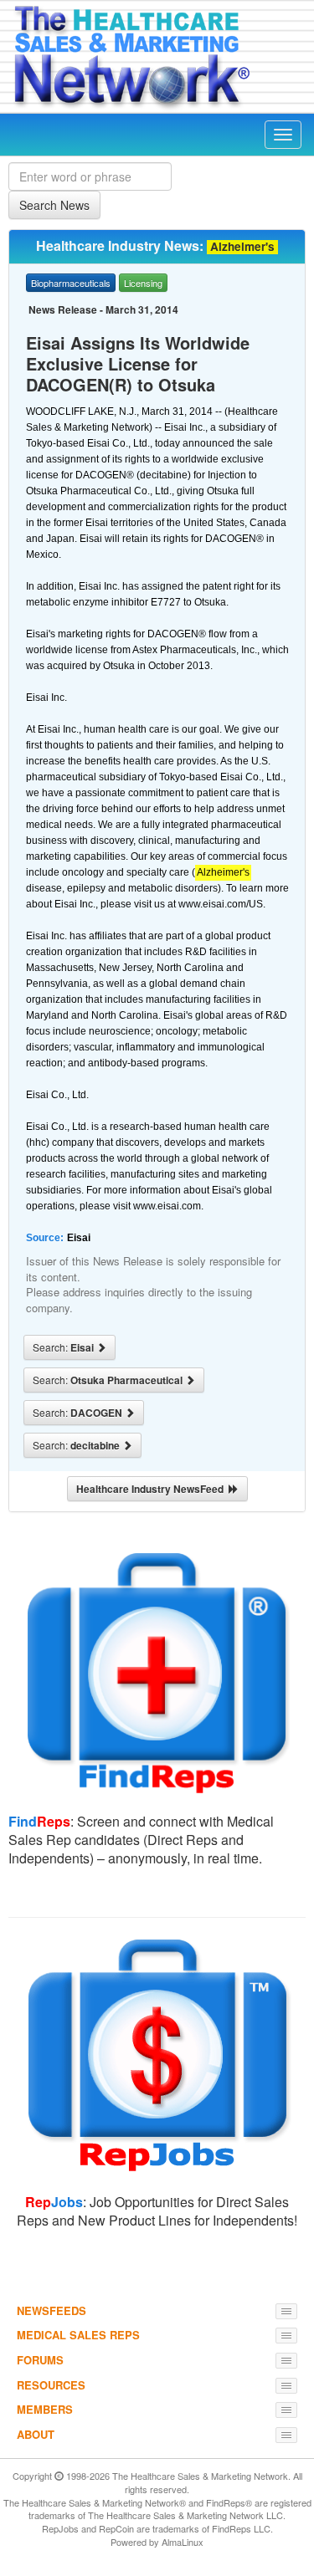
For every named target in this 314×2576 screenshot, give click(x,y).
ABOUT (36, 2434)
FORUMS (40, 2360)
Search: (64, 1347)
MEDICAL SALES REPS (78, 2335)
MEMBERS (45, 2409)
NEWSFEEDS (51, 2310)
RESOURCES (51, 2385)
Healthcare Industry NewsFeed (152, 1489)
